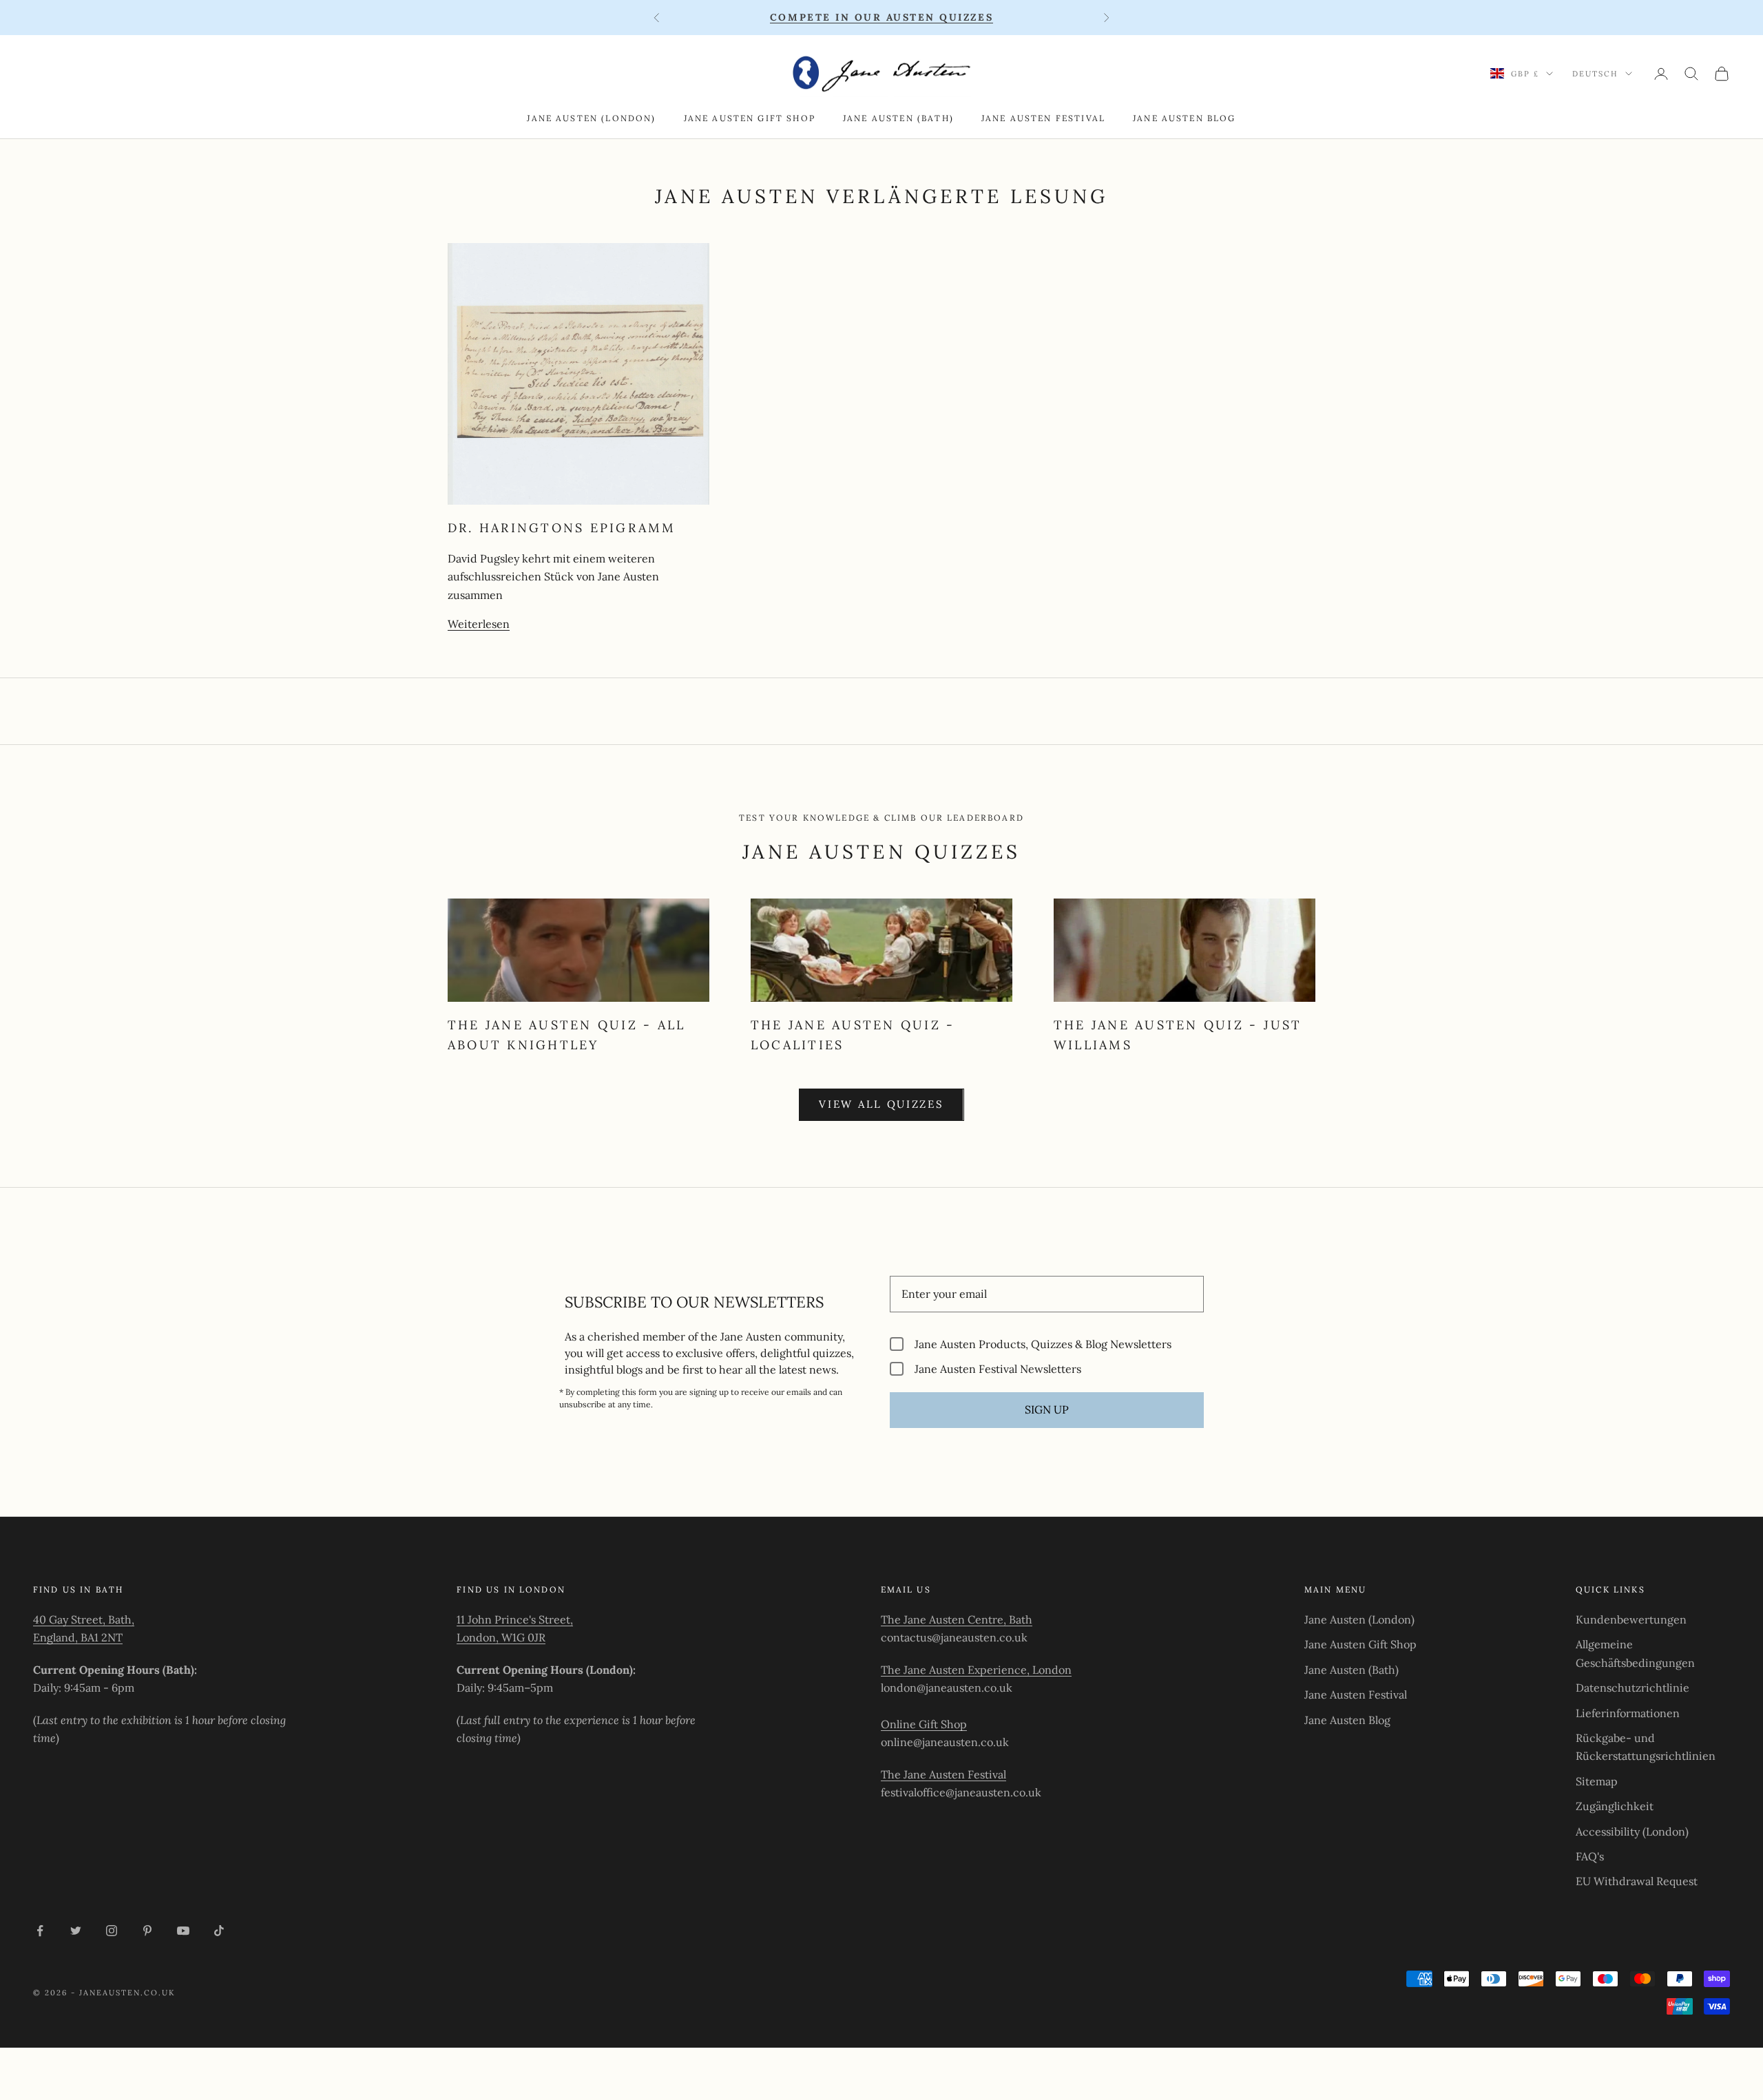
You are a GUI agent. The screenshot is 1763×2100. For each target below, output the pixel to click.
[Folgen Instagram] (112, 1931)
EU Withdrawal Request (1637, 1881)
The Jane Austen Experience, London (976, 1670)
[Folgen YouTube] (183, 1931)
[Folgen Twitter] (76, 1931)
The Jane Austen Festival (943, 1774)
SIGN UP (1047, 1409)
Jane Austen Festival (1043, 118)
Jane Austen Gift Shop (750, 118)
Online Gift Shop (924, 1724)
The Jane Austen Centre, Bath (957, 1619)
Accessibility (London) (1632, 1831)
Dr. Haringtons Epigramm (562, 528)
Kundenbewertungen (1631, 1619)
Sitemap (1597, 1781)
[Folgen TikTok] (219, 1931)
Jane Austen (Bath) (898, 118)
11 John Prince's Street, (515, 1619)
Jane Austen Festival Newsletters (998, 1368)
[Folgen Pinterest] (147, 1931)
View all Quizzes (881, 1104)
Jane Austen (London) (591, 118)
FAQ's (1590, 1856)
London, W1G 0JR (501, 1637)
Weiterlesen (479, 624)
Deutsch (1595, 74)
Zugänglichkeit (1615, 1806)
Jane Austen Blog (1185, 118)
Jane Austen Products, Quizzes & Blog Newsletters (1043, 1344)
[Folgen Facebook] (40, 1931)
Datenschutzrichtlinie (1632, 1688)
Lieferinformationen (1628, 1713)
